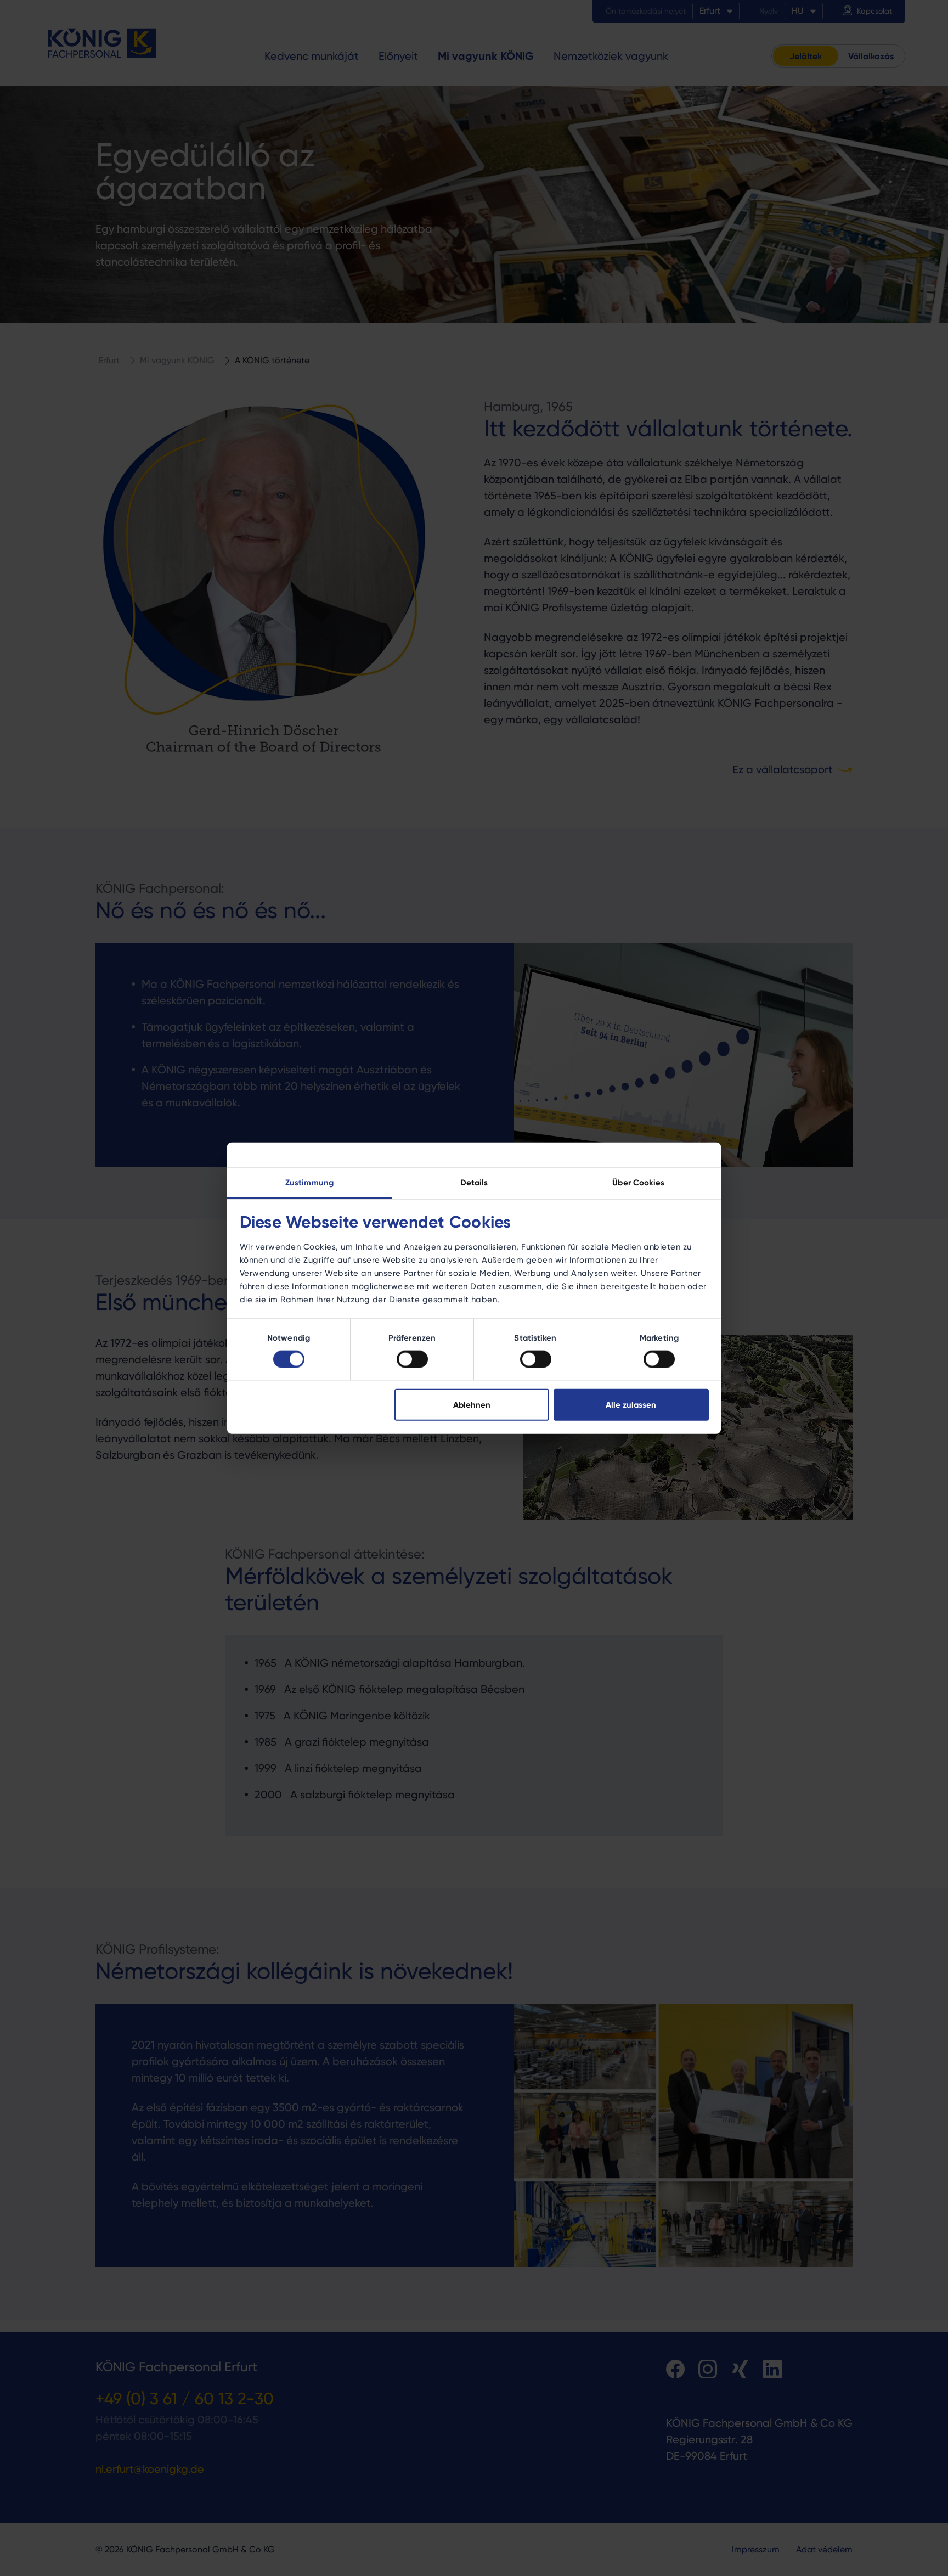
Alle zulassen (631, 1405)
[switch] (412, 1359)
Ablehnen (472, 1405)
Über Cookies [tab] (638, 1182)
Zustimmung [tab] (309, 1182)
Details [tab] (474, 1182)
